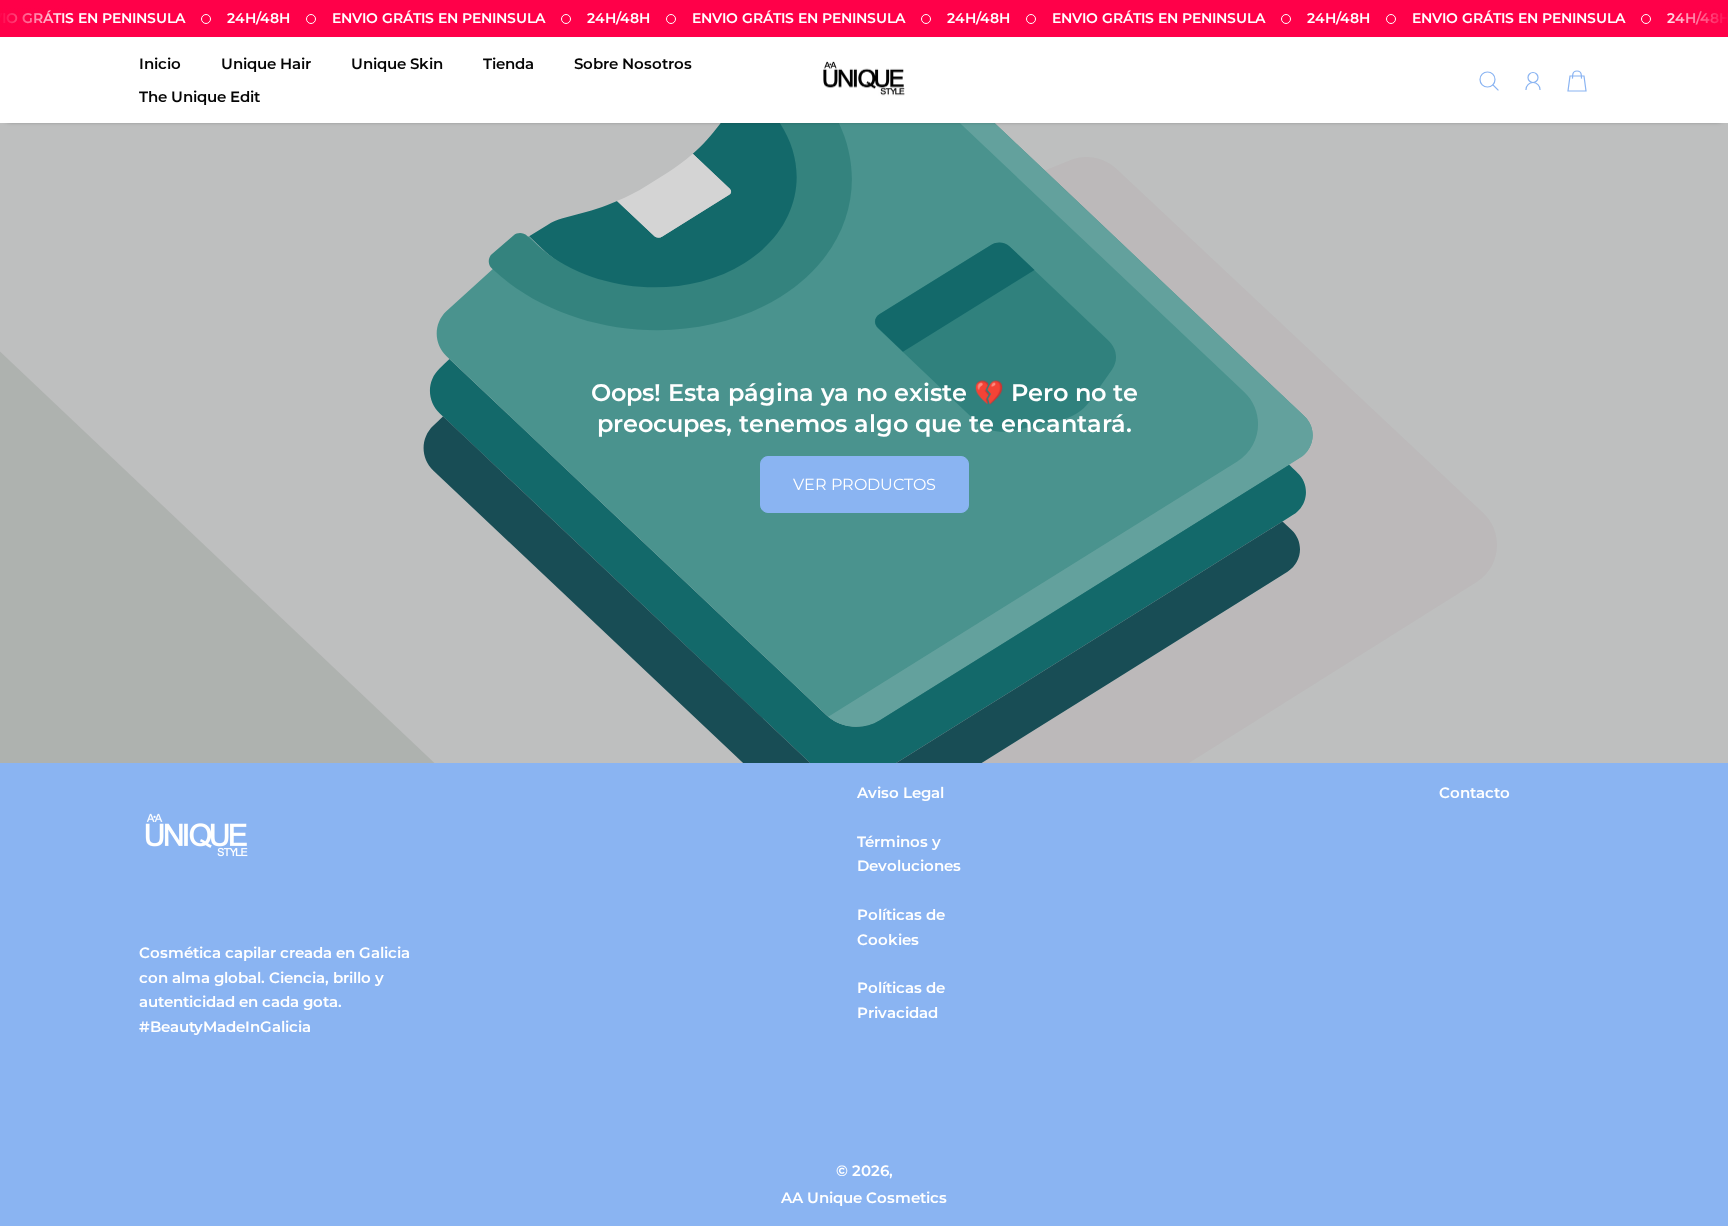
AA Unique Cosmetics (864, 1197)
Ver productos (864, 484)
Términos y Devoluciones (909, 854)
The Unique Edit (199, 96)
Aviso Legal (900, 792)
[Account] (1533, 81)
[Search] (1489, 81)
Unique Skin (397, 63)
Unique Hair (266, 63)
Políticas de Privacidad (901, 1000)
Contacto (1474, 792)
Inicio (160, 63)
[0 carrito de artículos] (1577, 81)
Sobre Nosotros (633, 63)
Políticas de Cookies (901, 927)
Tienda (508, 63)
